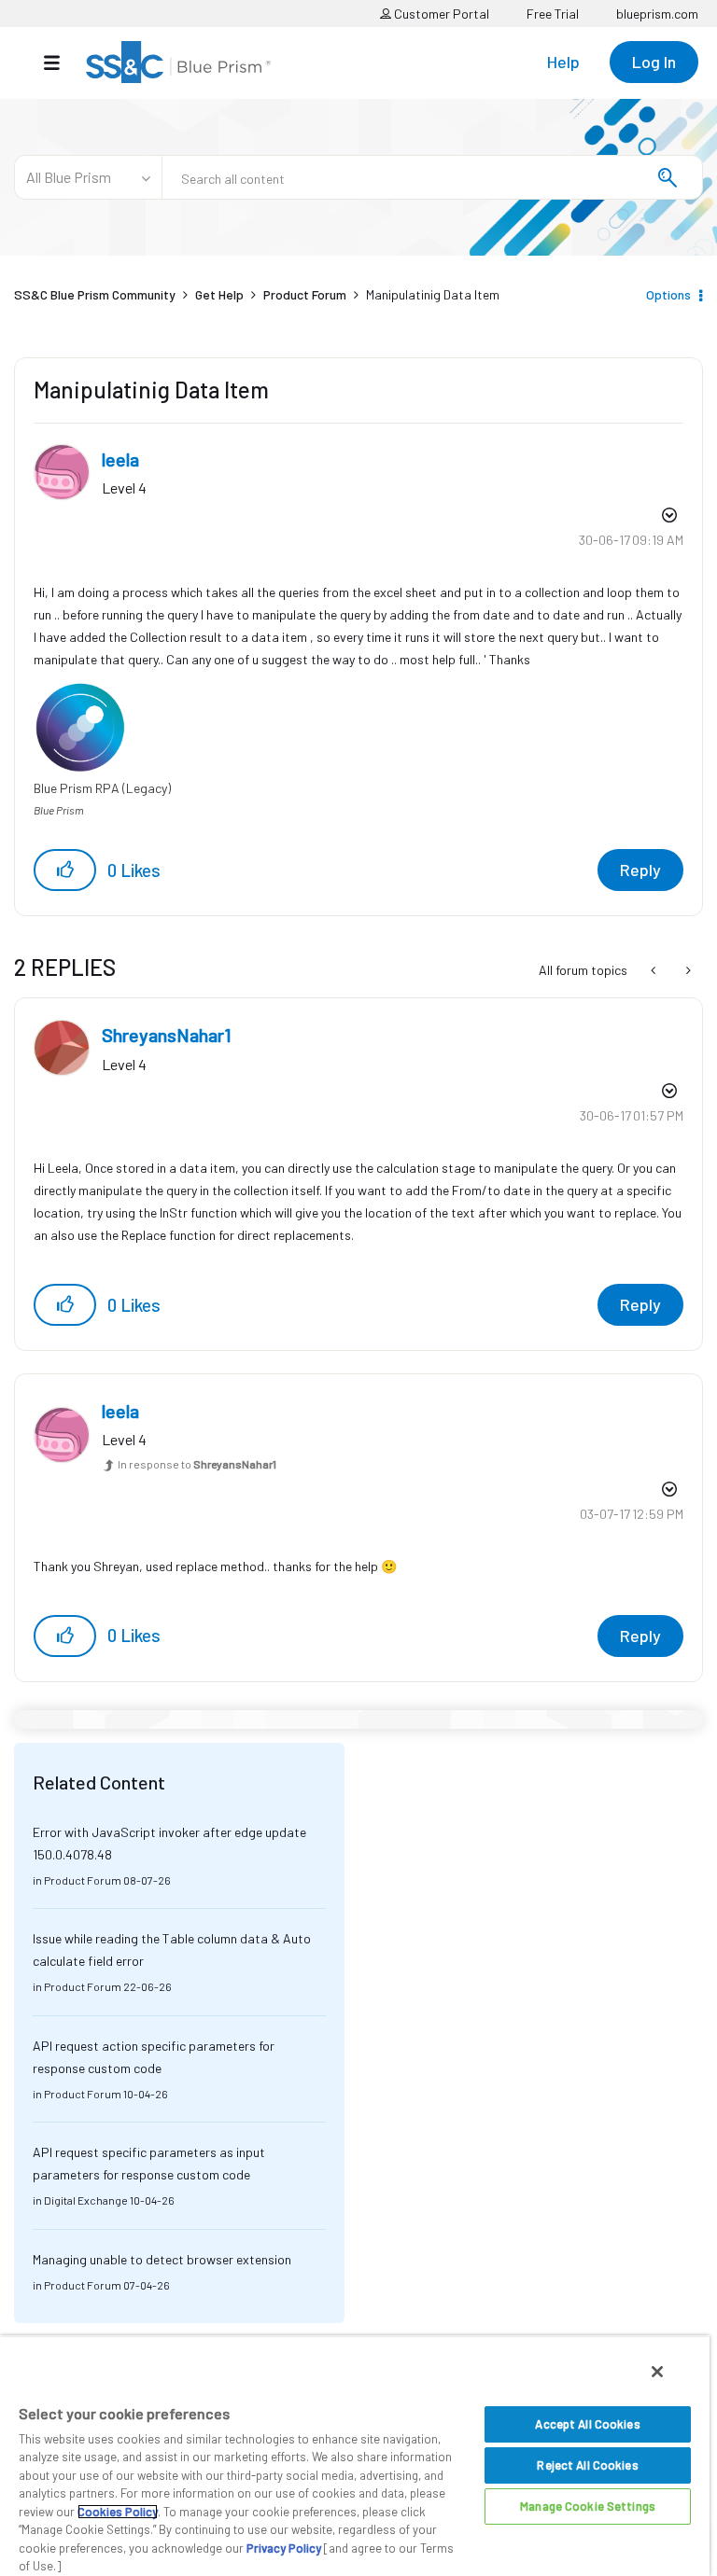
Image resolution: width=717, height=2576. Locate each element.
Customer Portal (440, 14)
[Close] (657, 2372)
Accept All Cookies (587, 2424)
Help (563, 62)
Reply (640, 870)
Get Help (219, 294)
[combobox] (432, 177)
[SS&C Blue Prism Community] (178, 62)
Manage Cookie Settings (588, 2506)
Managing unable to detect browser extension (162, 2259)
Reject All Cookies (587, 2465)
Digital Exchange (86, 2200)
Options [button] (668, 294)
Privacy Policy (284, 2548)
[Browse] (61, 63)
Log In (654, 62)
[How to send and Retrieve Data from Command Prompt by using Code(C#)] (687, 970)
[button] (65, 870)
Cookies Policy (118, 2512)
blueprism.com (657, 14)
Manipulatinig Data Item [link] (433, 294)
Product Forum (305, 294)
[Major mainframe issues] (655, 970)
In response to (197, 1464)
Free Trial (553, 14)
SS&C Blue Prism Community (95, 294)
